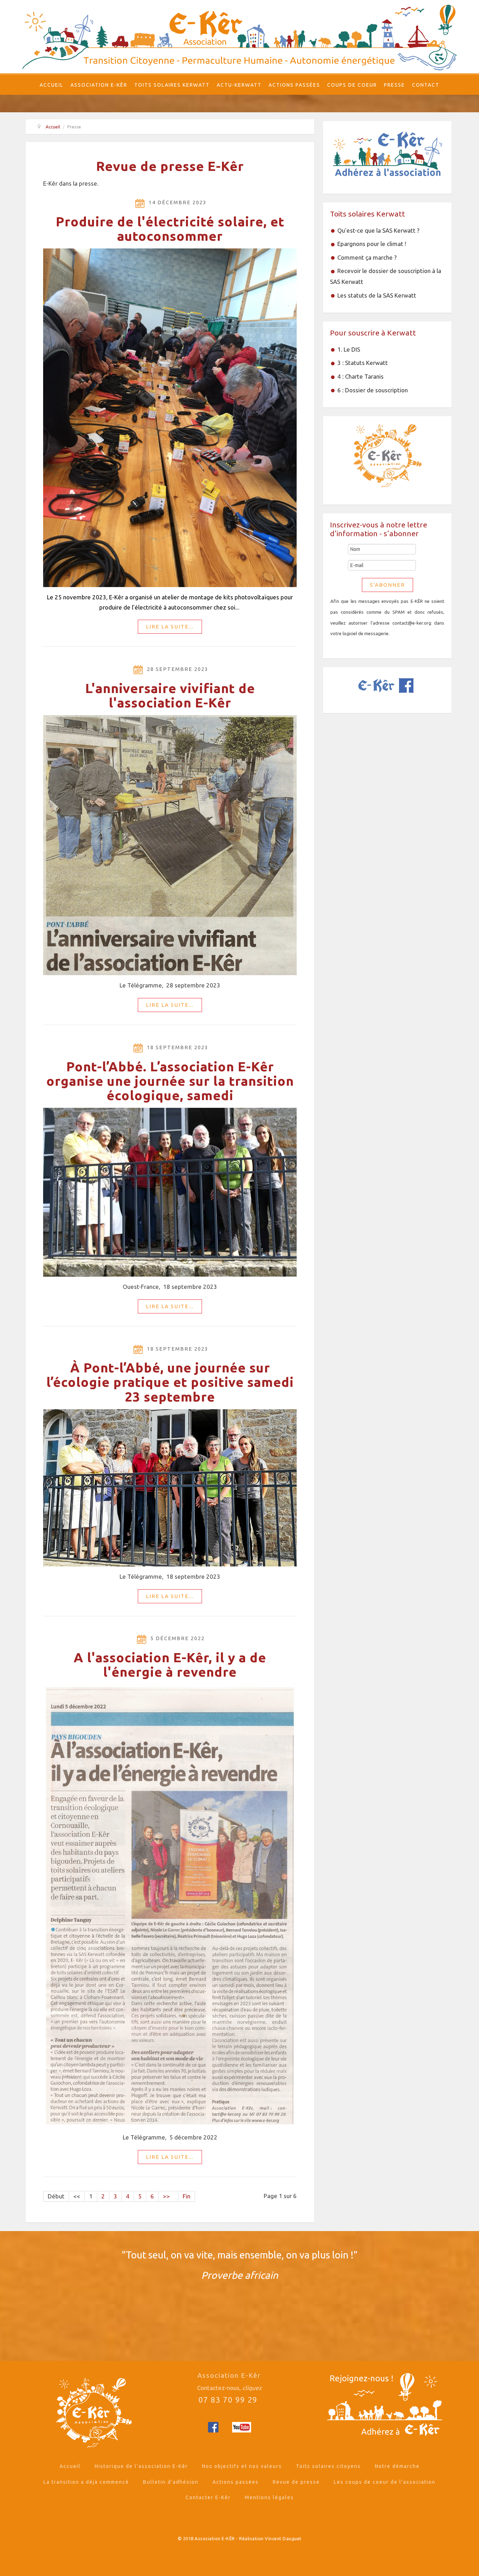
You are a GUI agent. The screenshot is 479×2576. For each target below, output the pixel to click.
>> (168, 2196)
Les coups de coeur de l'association (385, 2482)
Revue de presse (296, 2482)
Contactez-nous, (229, 2388)
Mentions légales (269, 2497)
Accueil (52, 85)
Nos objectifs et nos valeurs (242, 2466)
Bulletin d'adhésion (171, 2482)
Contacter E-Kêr (208, 2497)
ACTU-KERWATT (239, 85)
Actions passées (294, 85)
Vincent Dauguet (283, 2538)
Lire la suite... (170, 627)
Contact (426, 85)
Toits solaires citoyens (328, 2466)
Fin (187, 2196)
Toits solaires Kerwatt (172, 85)
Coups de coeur (352, 85)
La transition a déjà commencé (86, 2482)
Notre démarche (397, 2466)
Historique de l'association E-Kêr (141, 2466)
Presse (394, 85)
